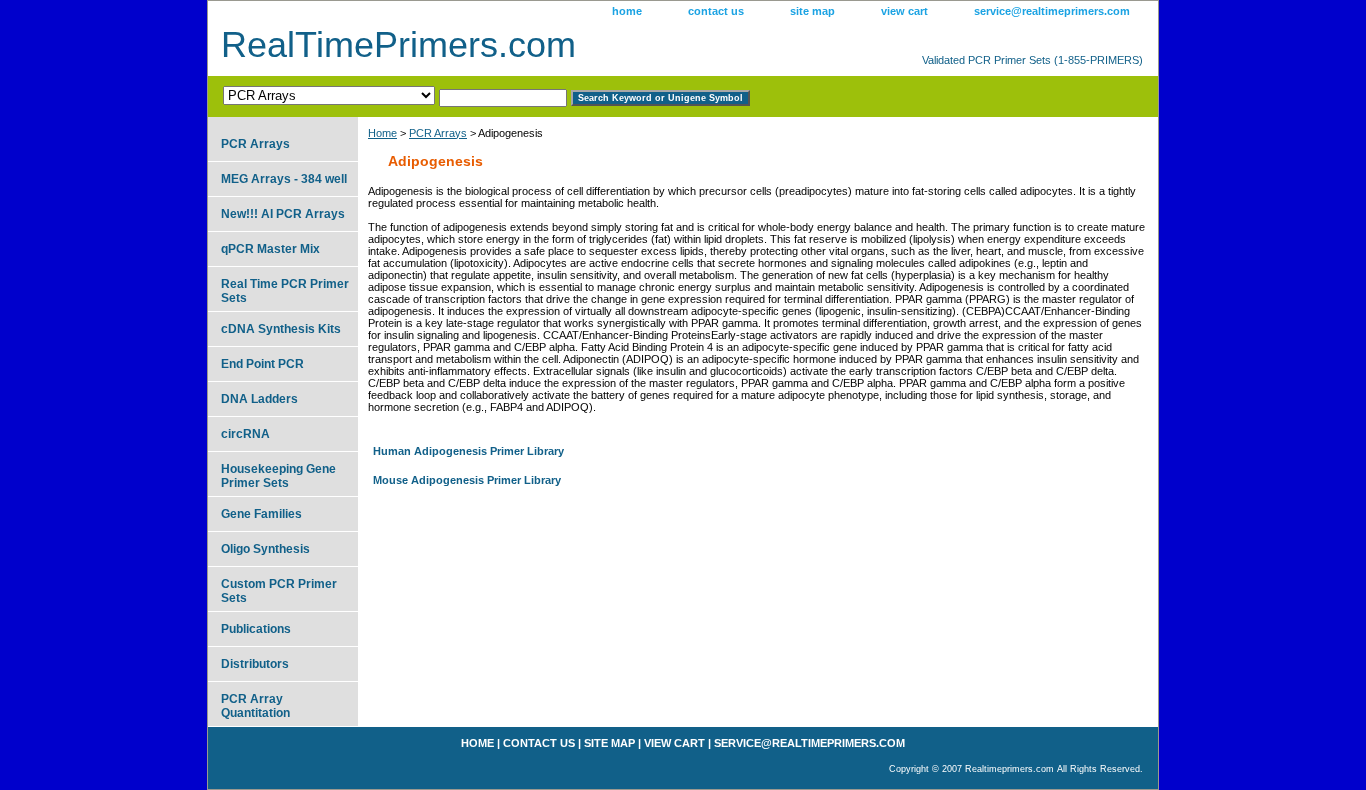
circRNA (245, 434)
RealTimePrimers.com (398, 44)
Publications (256, 629)
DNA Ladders (259, 399)
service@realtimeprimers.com (1052, 11)
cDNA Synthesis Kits (281, 329)
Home (382, 133)
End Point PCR (262, 364)
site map (812, 11)
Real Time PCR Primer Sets (285, 291)
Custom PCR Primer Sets (279, 591)
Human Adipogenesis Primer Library (468, 451)
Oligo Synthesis (265, 549)
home (627, 11)
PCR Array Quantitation (255, 706)
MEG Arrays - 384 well (284, 179)
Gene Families (261, 514)
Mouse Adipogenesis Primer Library (467, 480)
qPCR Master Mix (270, 249)
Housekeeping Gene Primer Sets (278, 476)
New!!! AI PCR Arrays (283, 214)
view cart (904, 11)
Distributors (255, 664)
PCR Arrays (438, 133)
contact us (716, 11)
